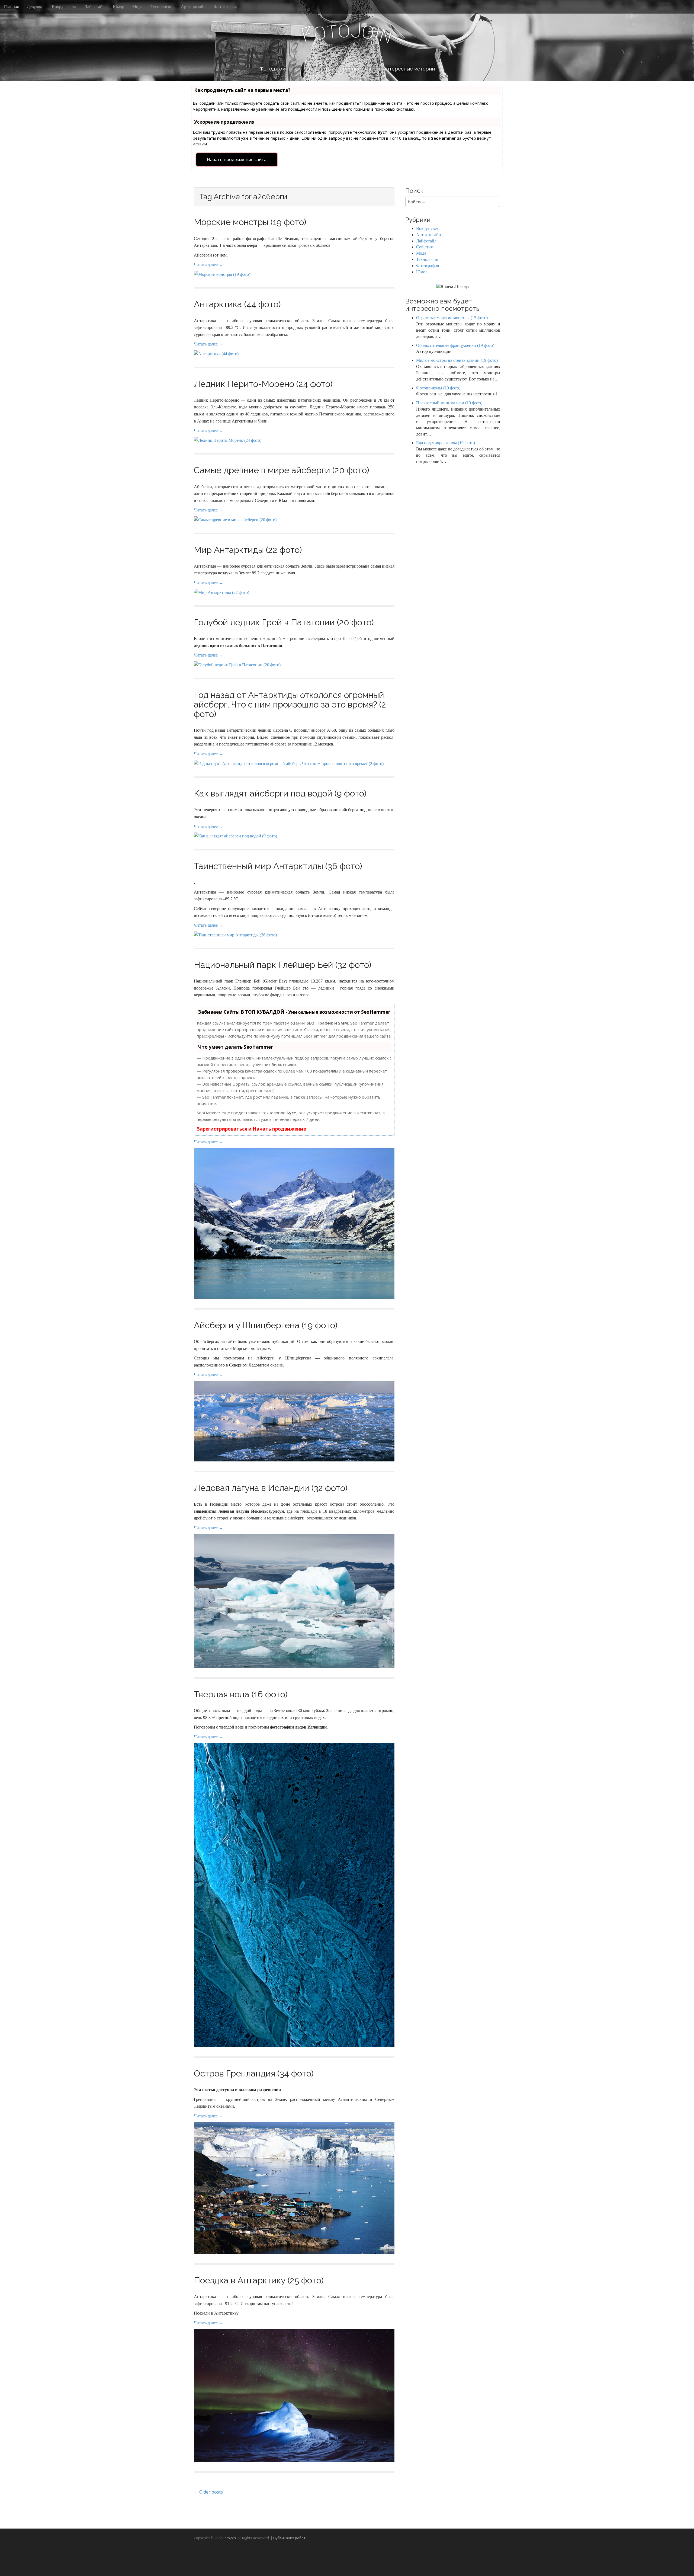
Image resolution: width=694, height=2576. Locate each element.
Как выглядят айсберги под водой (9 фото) (280, 793)
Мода (137, 7)
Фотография (225, 7)
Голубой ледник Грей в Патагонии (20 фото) (284, 622)
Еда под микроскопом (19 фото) (446, 443)
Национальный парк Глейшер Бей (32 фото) (283, 965)
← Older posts (208, 2492)
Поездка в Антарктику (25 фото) (259, 2280)
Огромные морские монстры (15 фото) (452, 318)
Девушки (35, 7)
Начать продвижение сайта (237, 159)
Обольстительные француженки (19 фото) (455, 345)
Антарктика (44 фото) (237, 304)
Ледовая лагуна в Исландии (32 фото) (271, 1488)
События (424, 247)
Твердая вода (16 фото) (241, 1694)
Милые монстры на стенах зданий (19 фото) (457, 360)
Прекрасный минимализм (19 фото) (449, 403)
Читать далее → (208, 265)
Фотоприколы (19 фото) (438, 388)
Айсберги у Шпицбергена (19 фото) (266, 1325)
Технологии (162, 7)
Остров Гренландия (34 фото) (254, 2073)
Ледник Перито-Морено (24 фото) (263, 384)
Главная (11, 7)
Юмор (118, 7)
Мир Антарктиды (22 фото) (248, 550)
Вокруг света (64, 7)
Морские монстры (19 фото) (250, 222)
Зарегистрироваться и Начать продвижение (251, 1129)
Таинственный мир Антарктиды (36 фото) (278, 866)
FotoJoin (229, 2538)
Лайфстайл (94, 7)
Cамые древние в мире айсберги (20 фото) (282, 470)
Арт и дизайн (193, 7)
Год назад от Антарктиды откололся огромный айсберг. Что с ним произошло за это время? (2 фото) (290, 704)
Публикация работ (289, 2538)
